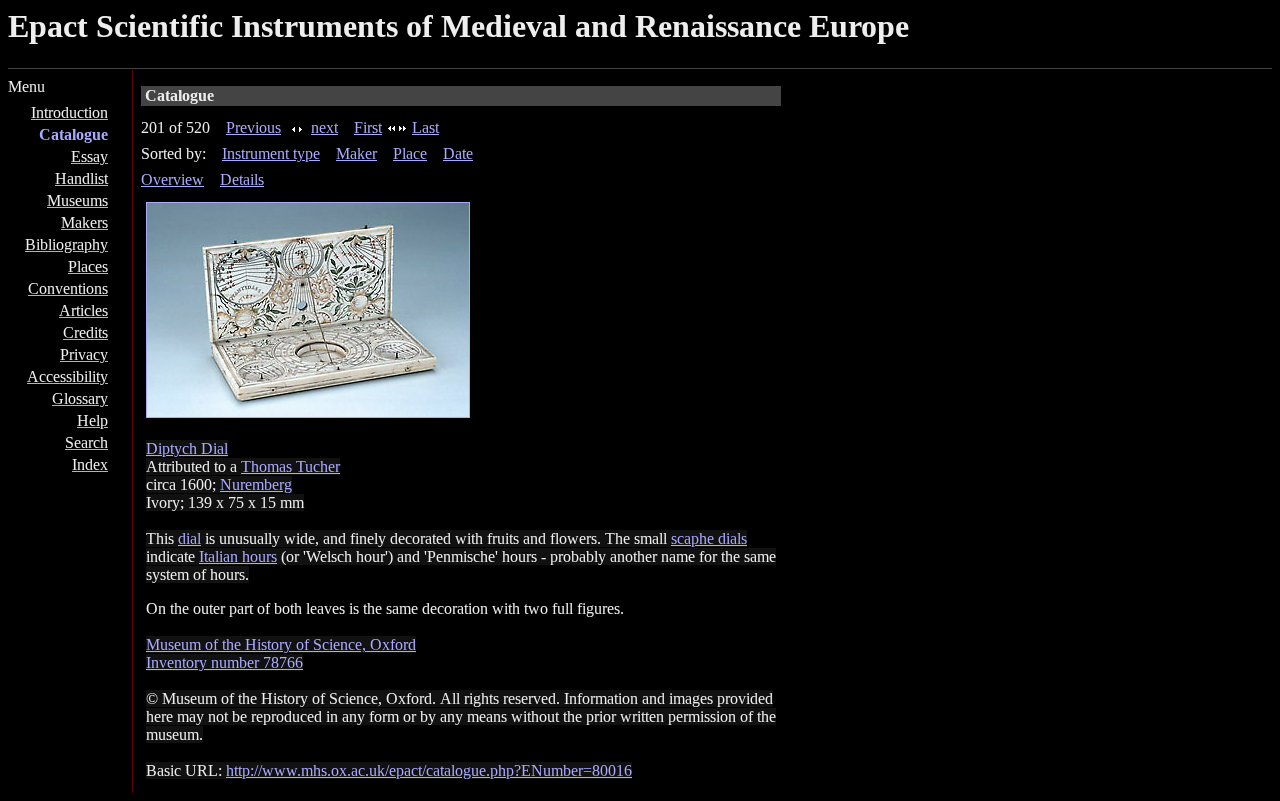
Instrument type (271, 153)
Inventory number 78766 (224, 662)
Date (458, 153)
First (368, 127)
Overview (172, 179)
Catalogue (73, 134)
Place (410, 153)
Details (242, 179)
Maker (356, 153)
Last (425, 127)
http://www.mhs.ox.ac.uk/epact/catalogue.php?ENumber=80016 (429, 770)
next (324, 127)
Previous (253, 127)
